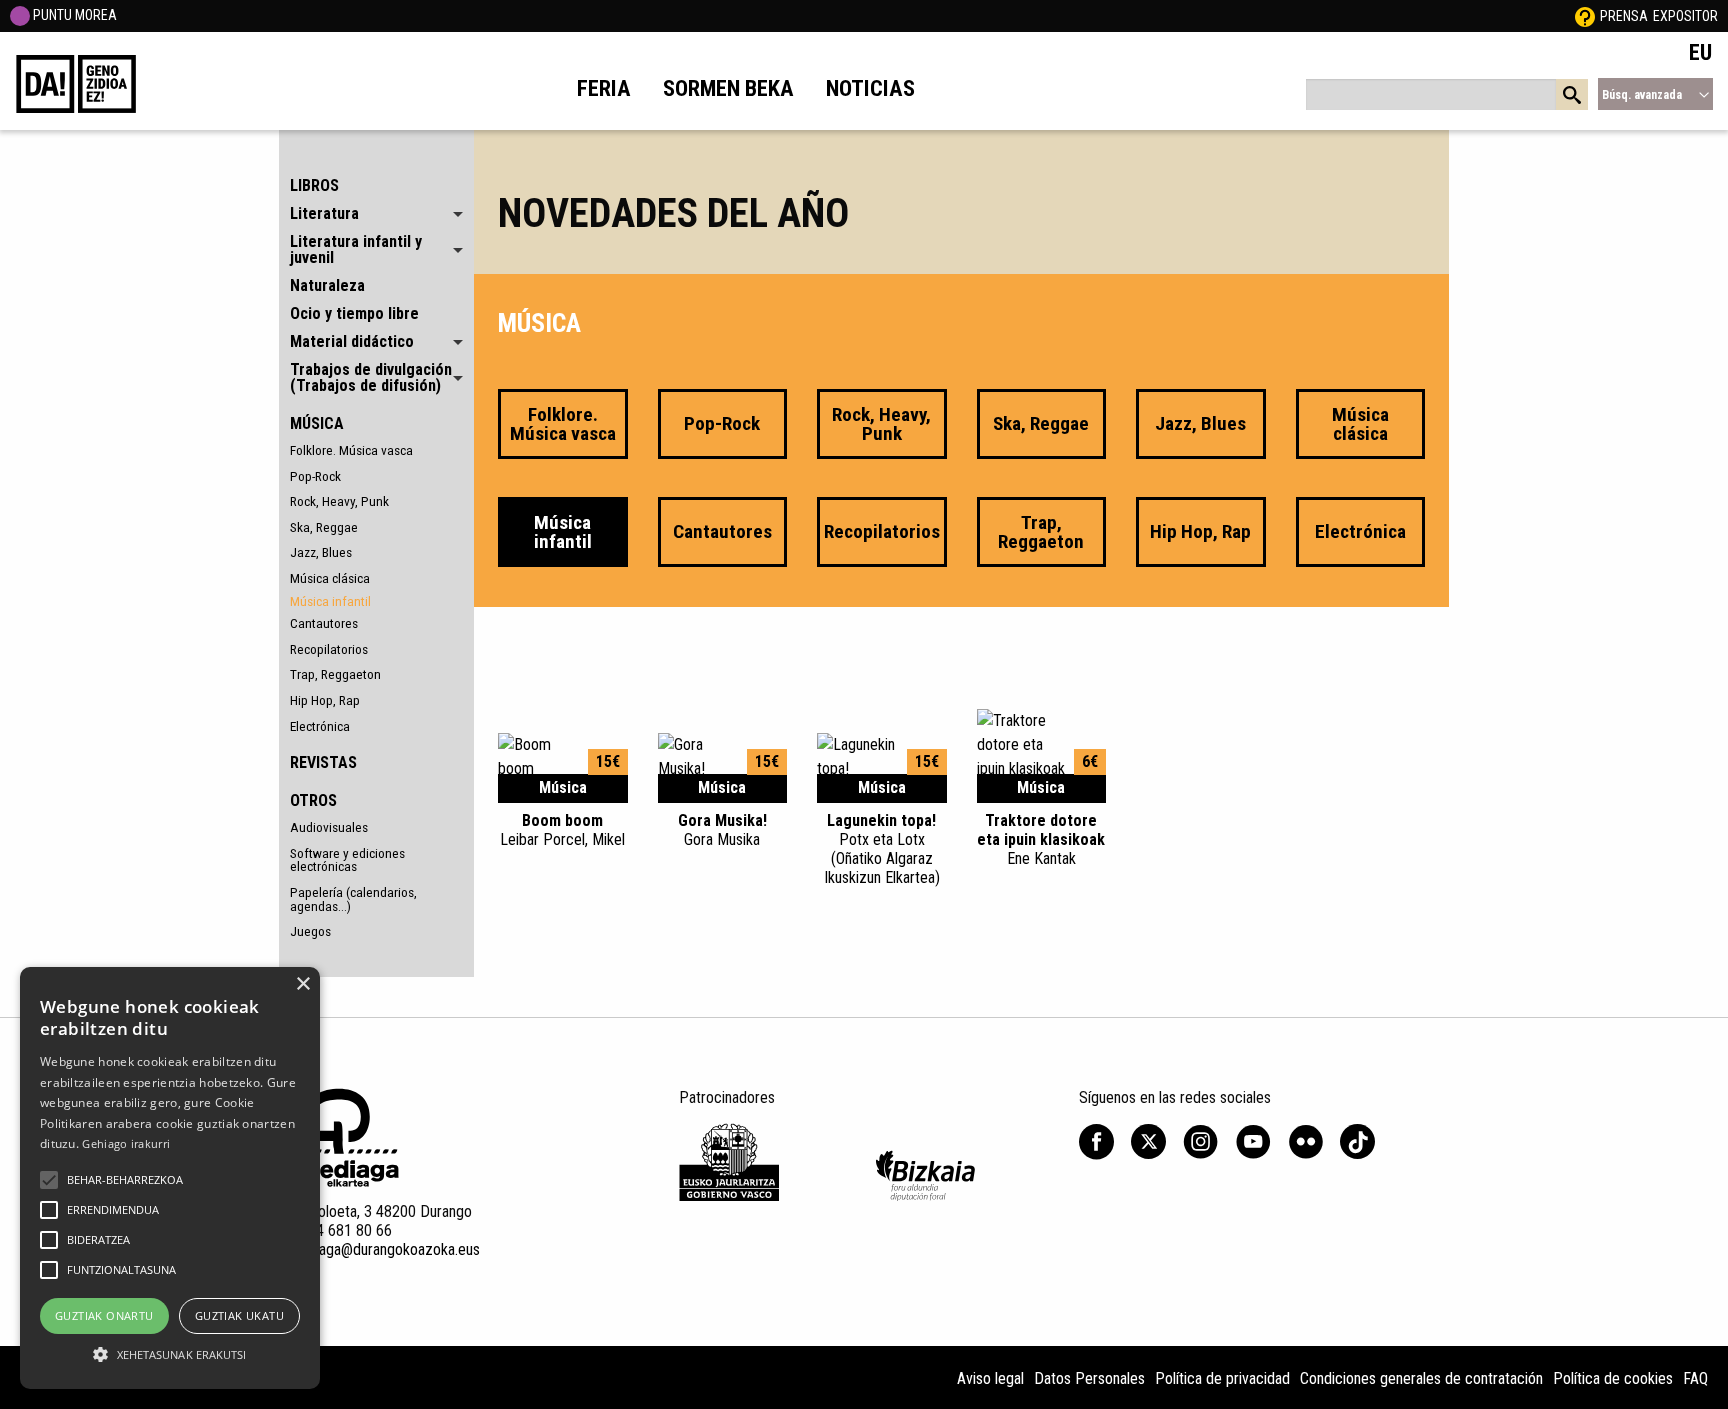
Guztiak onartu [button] (104, 1315)
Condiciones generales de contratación (1421, 1378)
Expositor (1685, 16)
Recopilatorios (329, 649)
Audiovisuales (329, 827)
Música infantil (330, 601)
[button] (49, 1180)
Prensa (1624, 16)
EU (1700, 52)
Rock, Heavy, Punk (339, 501)
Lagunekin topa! (882, 849)
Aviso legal (990, 1378)
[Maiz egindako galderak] (1585, 16)
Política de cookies (1613, 1378)
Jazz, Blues (321, 552)
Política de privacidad (1222, 1378)
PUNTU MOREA (73, 15)
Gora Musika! (722, 830)
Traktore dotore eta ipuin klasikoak (1041, 839)
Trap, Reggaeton (335, 674)
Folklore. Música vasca (351, 450)
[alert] (170, 1178)
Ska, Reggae (324, 527)
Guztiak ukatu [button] (239, 1315)
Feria (604, 88)
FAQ (1695, 1378)
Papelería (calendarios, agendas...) (353, 899)
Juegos (310, 931)
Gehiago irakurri (126, 1143)
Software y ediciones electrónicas (347, 860)
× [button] (302, 984)
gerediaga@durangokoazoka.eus (379, 1249)
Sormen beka (728, 88)
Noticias (870, 88)
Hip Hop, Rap (325, 700)
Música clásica (330, 578)
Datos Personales (1089, 1378)
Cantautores (324, 623)
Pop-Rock (315, 476)
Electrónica (320, 726)
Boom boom (562, 830)
